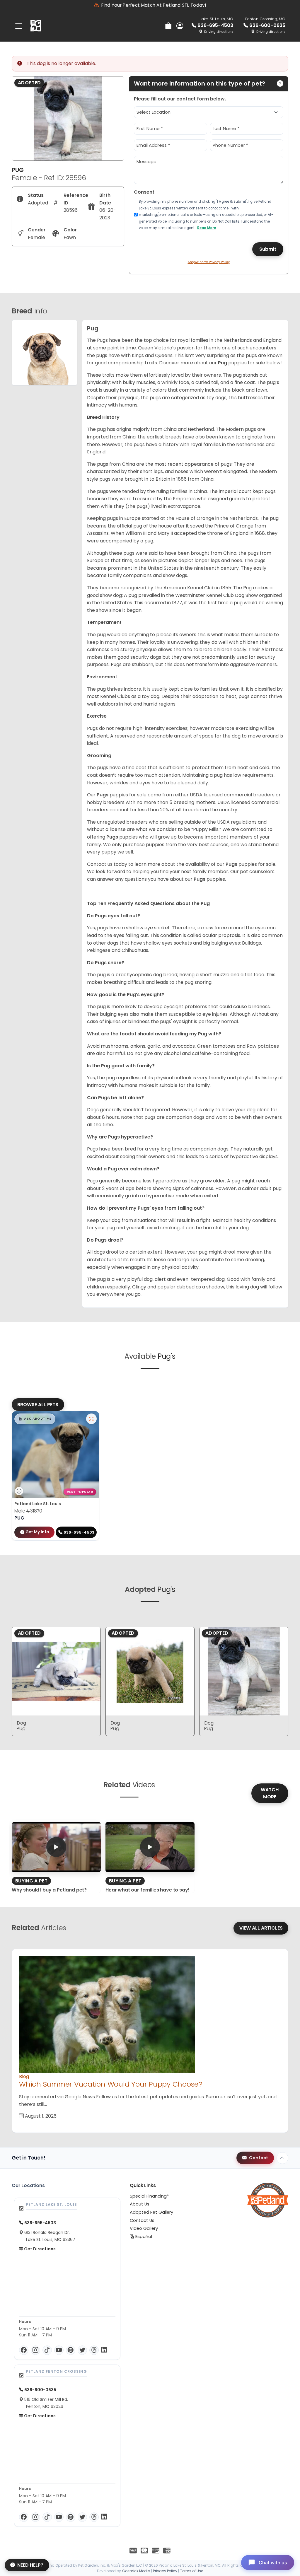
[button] (35, 1419)
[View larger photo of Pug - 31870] (91, 1419)
